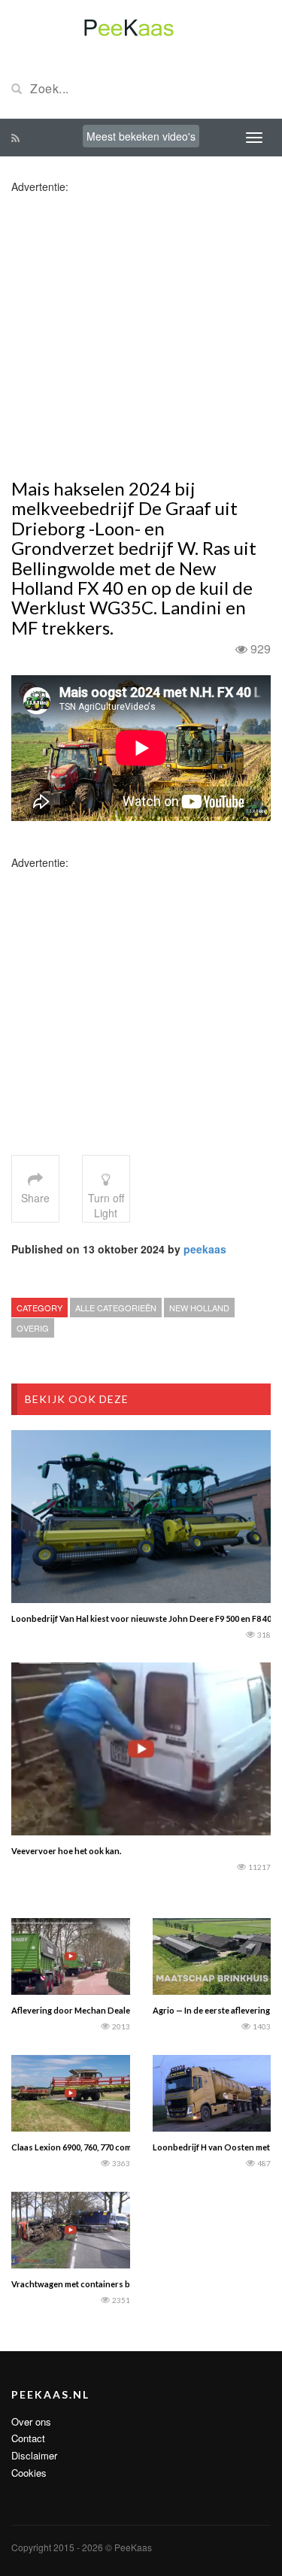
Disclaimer (34, 2455)
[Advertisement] (141, 335)
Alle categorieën (116, 1308)
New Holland (199, 1308)
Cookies (29, 2473)
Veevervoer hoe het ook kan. (66, 1851)
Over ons (31, 2421)
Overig (33, 1328)
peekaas (205, 1249)
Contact (28, 2438)
